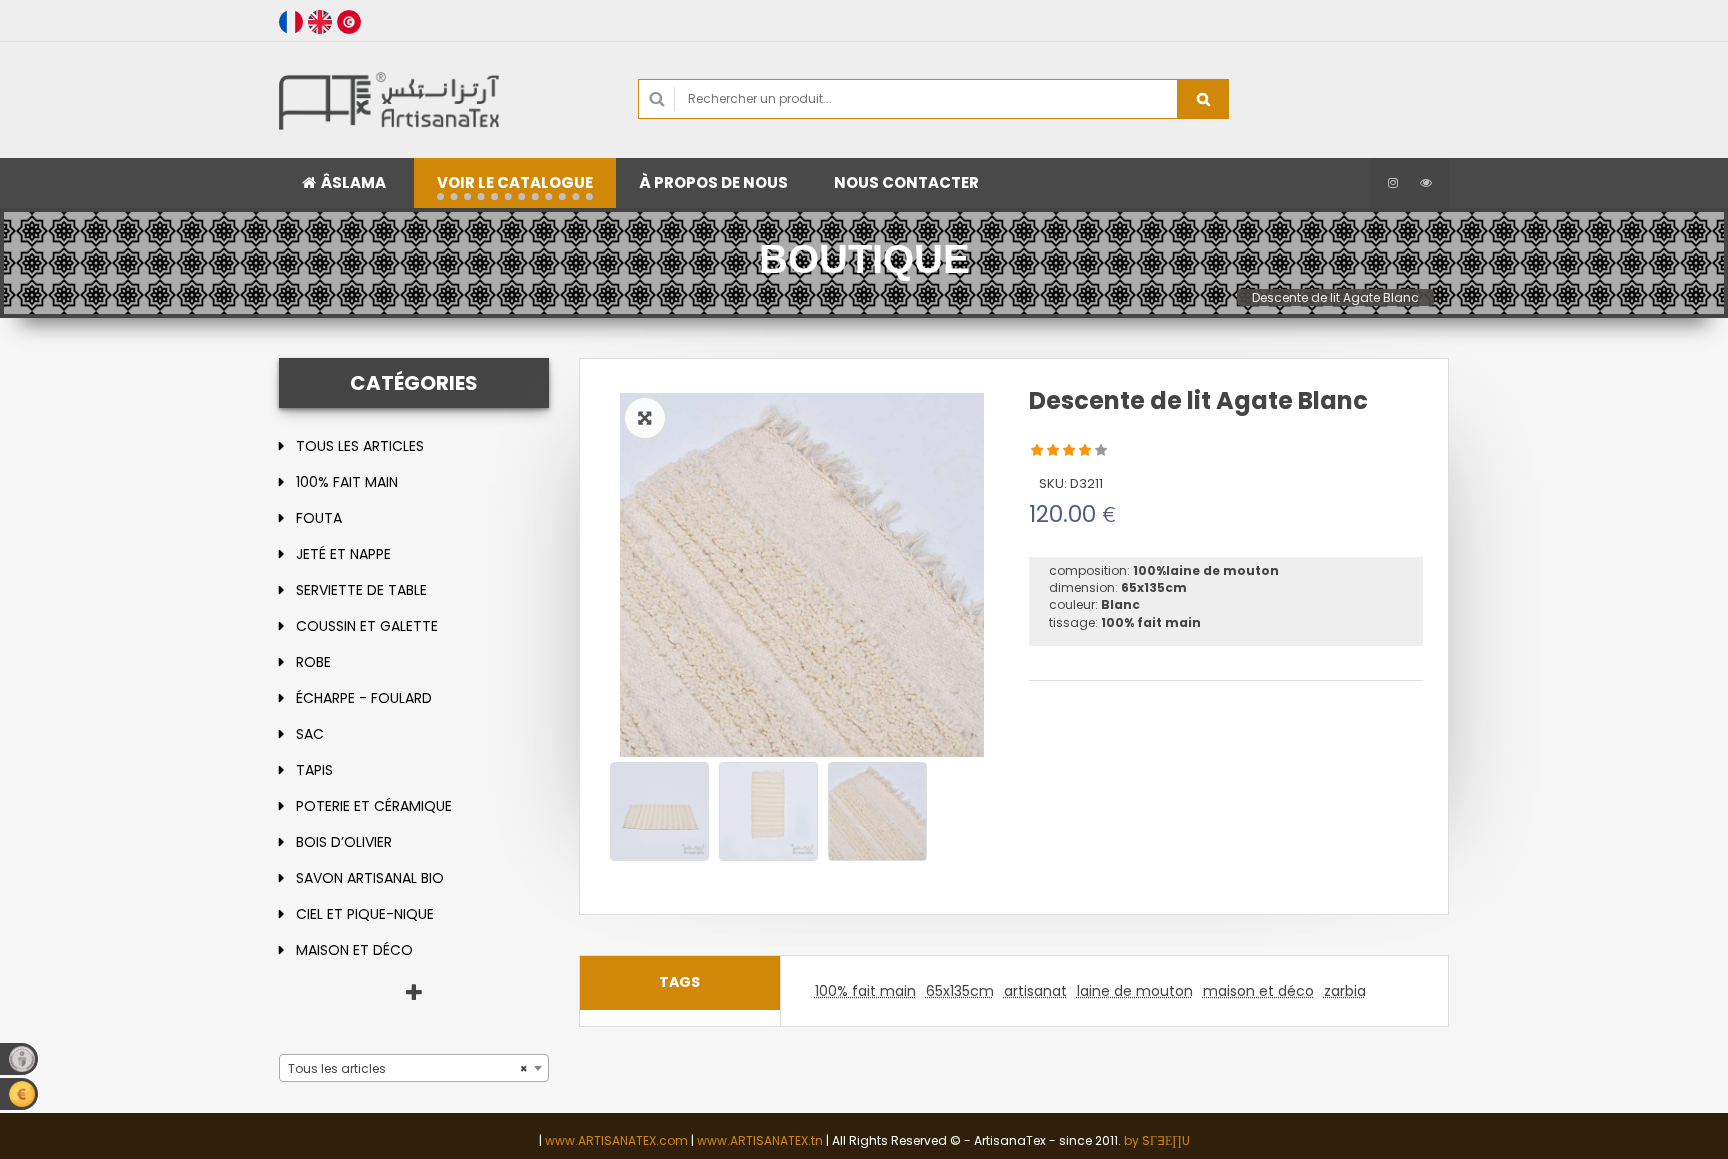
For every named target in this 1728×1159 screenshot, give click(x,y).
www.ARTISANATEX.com (616, 1140)
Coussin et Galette (367, 626)
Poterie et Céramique (374, 806)
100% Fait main (347, 482)
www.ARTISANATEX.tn (760, 1140)
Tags (679, 982)
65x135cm (960, 991)
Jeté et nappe (343, 554)
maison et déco (354, 950)
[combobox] (414, 1068)
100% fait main (865, 991)
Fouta (319, 518)
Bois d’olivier (344, 842)
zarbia (1345, 991)
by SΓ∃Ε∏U (1157, 1140)
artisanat (1035, 991)
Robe (313, 662)
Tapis (314, 770)
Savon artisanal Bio (370, 878)
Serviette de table (361, 590)
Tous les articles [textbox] (408, 1068)
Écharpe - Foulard (364, 698)
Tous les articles (360, 446)
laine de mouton (1135, 991)
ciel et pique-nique (365, 914)
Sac (310, 734)
